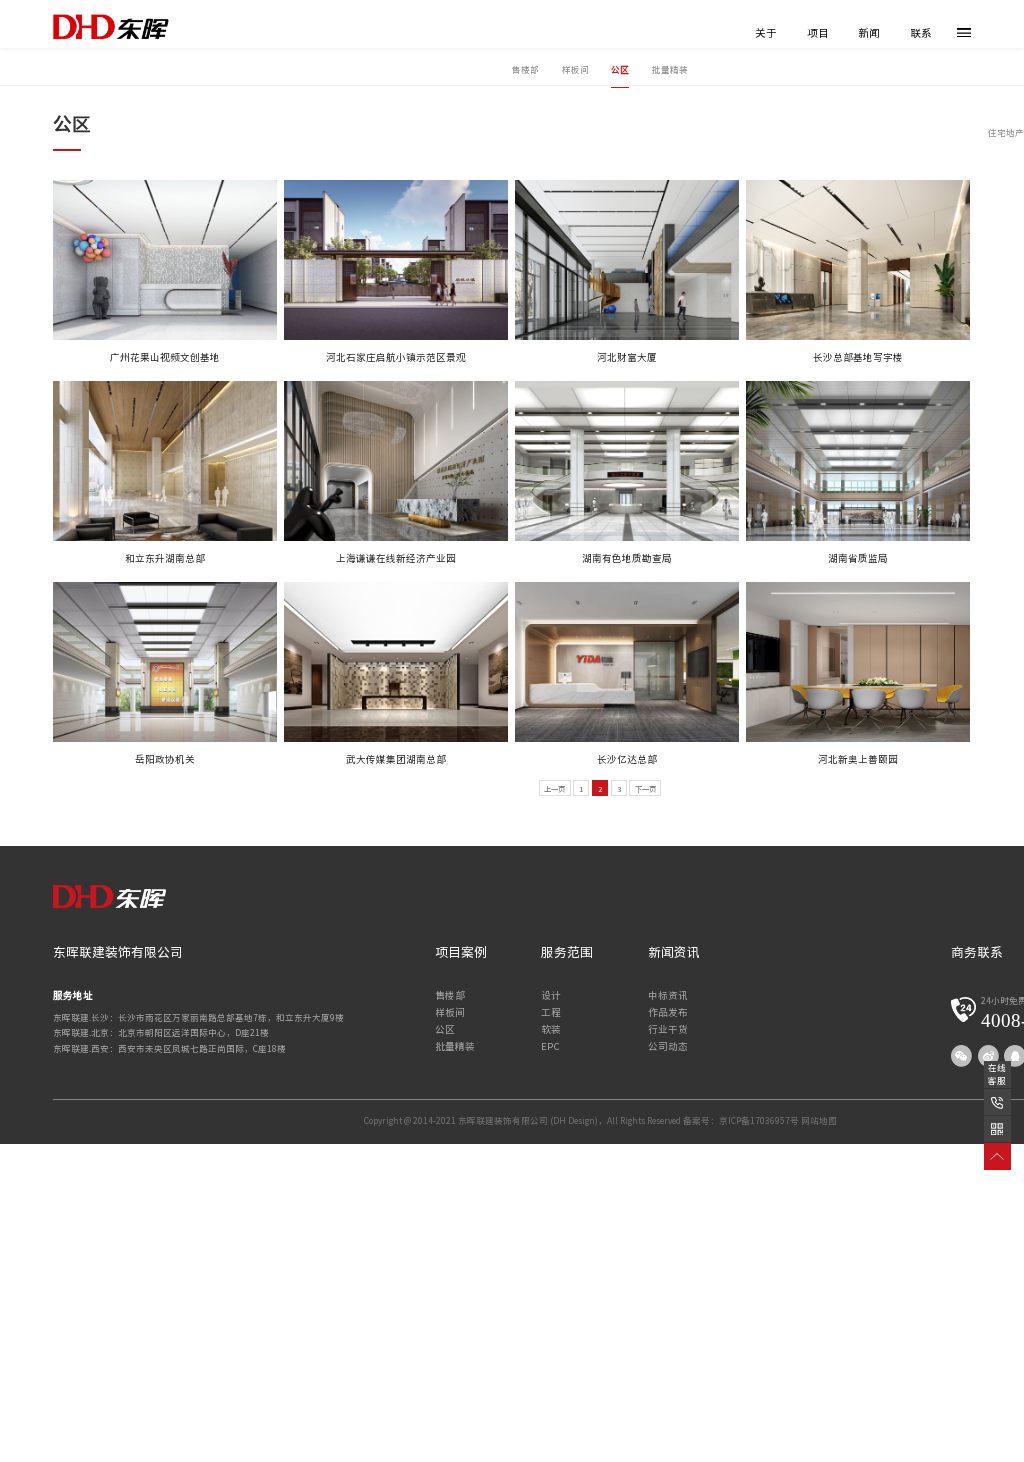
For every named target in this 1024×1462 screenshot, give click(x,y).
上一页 (554, 789)
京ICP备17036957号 (759, 1120)
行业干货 (668, 1029)
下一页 (645, 789)
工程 (551, 1012)
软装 (551, 1029)
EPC (550, 1046)
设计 (551, 995)
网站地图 (819, 1120)
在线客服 (997, 1074)
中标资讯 (668, 995)
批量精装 (670, 69)
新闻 (869, 33)
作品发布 (668, 1012)
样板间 (575, 69)
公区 (620, 69)
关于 (766, 33)
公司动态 (668, 1046)
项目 (818, 33)
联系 (921, 33)
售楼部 (525, 69)
